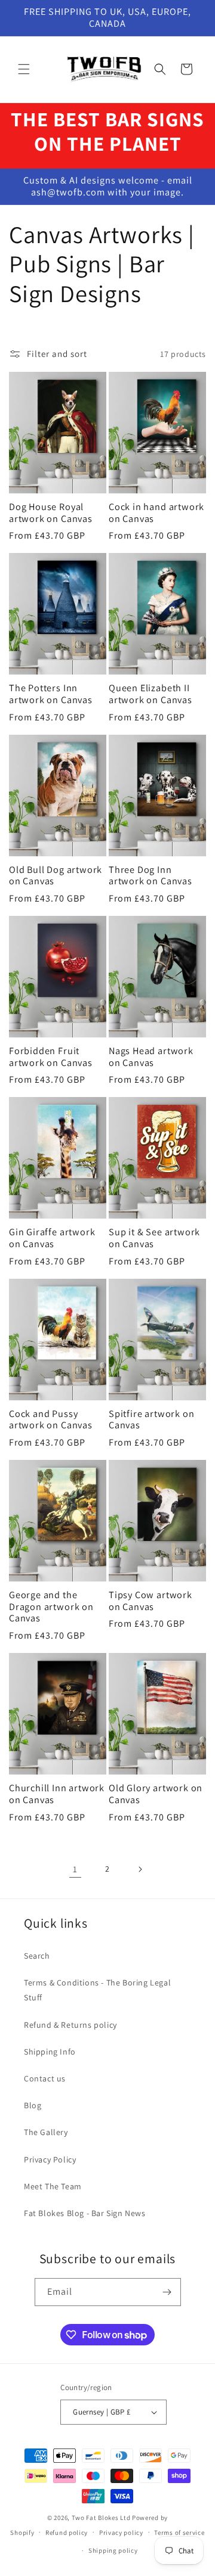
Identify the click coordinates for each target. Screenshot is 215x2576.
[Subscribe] (167, 2292)
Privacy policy (121, 2533)
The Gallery (46, 2132)
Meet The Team (53, 2186)
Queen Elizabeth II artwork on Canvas (150, 694)
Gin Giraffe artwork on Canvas (52, 1238)
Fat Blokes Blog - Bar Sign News (85, 2213)
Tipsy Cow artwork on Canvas (150, 1601)
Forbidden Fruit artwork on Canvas (51, 1057)
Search (37, 1956)
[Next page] (140, 1869)
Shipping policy (113, 2550)
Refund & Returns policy (70, 2025)
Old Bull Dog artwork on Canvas (56, 876)
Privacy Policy (50, 2159)
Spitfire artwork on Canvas (151, 1420)
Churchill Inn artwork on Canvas (57, 1794)
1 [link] (75, 1869)
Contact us (45, 2078)
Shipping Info (50, 2052)
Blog (33, 2105)
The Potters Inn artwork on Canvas (51, 694)
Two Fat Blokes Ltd (101, 2518)
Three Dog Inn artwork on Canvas (150, 876)
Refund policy (67, 2533)
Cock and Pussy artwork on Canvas (51, 1420)
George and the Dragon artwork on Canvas (51, 1607)
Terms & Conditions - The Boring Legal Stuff (97, 1990)
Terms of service (179, 2533)
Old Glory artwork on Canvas (156, 1794)
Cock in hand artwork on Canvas (156, 513)
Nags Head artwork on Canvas (151, 1057)
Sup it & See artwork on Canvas (154, 1238)
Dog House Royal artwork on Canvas (51, 513)
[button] (24, 69)
